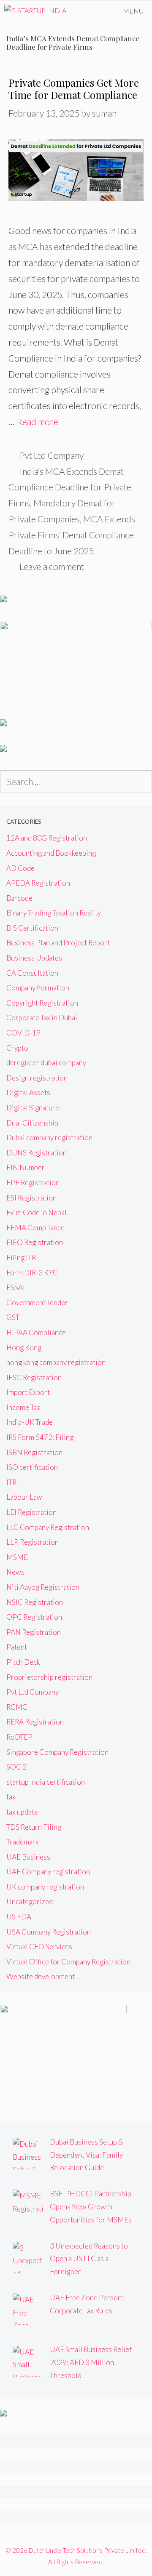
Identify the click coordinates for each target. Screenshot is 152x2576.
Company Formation (38, 988)
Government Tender (37, 1303)
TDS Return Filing (34, 1827)
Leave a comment (52, 566)
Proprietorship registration (49, 1677)
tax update (22, 1812)
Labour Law (24, 1497)
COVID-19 (23, 1033)
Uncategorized (30, 1901)
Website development (41, 1976)
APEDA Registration (38, 883)
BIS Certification (32, 928)
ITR (11, 1482)
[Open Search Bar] (91, 11)
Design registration (37, 1078)
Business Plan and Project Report (58, 943)
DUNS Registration (37, 1153)
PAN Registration (34, 1632)
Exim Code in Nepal (37, 1212)
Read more (37, 422)
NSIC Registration (35, 1602)
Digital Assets (28, 1092)
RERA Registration (35, 1722)
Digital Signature (33, 1108)
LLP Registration (33, 1542)
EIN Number (26, 1167)
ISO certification (32, 1467)
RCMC (17, 1707)
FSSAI (16, 1287)
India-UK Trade (30, 1422)
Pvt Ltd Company (52, 455)
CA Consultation (32, 973)
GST (13, 1317)
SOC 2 (16, 1767)
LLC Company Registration (48, 1527)
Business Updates (34, 958)
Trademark (23, 1842)
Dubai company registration (49, 1138)
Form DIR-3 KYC (32, 1273)
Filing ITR (21, 1257)
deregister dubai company (46, 1063)
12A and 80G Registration (47, 838)
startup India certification (46, 1782)
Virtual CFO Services (39, 1947)
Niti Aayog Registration (43, 1587)
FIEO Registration (35, 1242)
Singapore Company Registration (57, 1752)
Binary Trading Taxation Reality (54, 913)
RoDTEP (19, 1737)
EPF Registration (33, 1183)
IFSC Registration (34, 1377)
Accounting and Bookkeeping (51, 853)
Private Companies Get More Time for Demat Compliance (74, 89)
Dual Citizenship (32, 1123)
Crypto (17, 1048)
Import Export (28, 1392)
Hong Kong (24, 1348)
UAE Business (28, 1857)
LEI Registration (31, 1512)
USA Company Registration (49, 1932)
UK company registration (45, 1887)
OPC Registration (34, 1617)
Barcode (19, 898)
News (15, 1572)
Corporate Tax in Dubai (42, 1018)
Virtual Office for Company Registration (68, 1962)
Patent (17, 1647)
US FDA (19, 1917)
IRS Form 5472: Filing (40, 1437)
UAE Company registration (48, 1872)
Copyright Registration (42, 1003)
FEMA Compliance (35, 1228)
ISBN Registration (34, 1452)
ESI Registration (31, 1198)
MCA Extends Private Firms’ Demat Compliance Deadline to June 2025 (72, 535)
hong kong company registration (56, 1362)
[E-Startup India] (35, 11)
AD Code (20, 868)
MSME (17, 1557)
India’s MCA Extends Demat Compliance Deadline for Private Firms (70, 487)
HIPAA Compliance (36, 1332)
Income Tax (23, 1407)
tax (11, 1797)
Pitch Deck (23, 1662)
